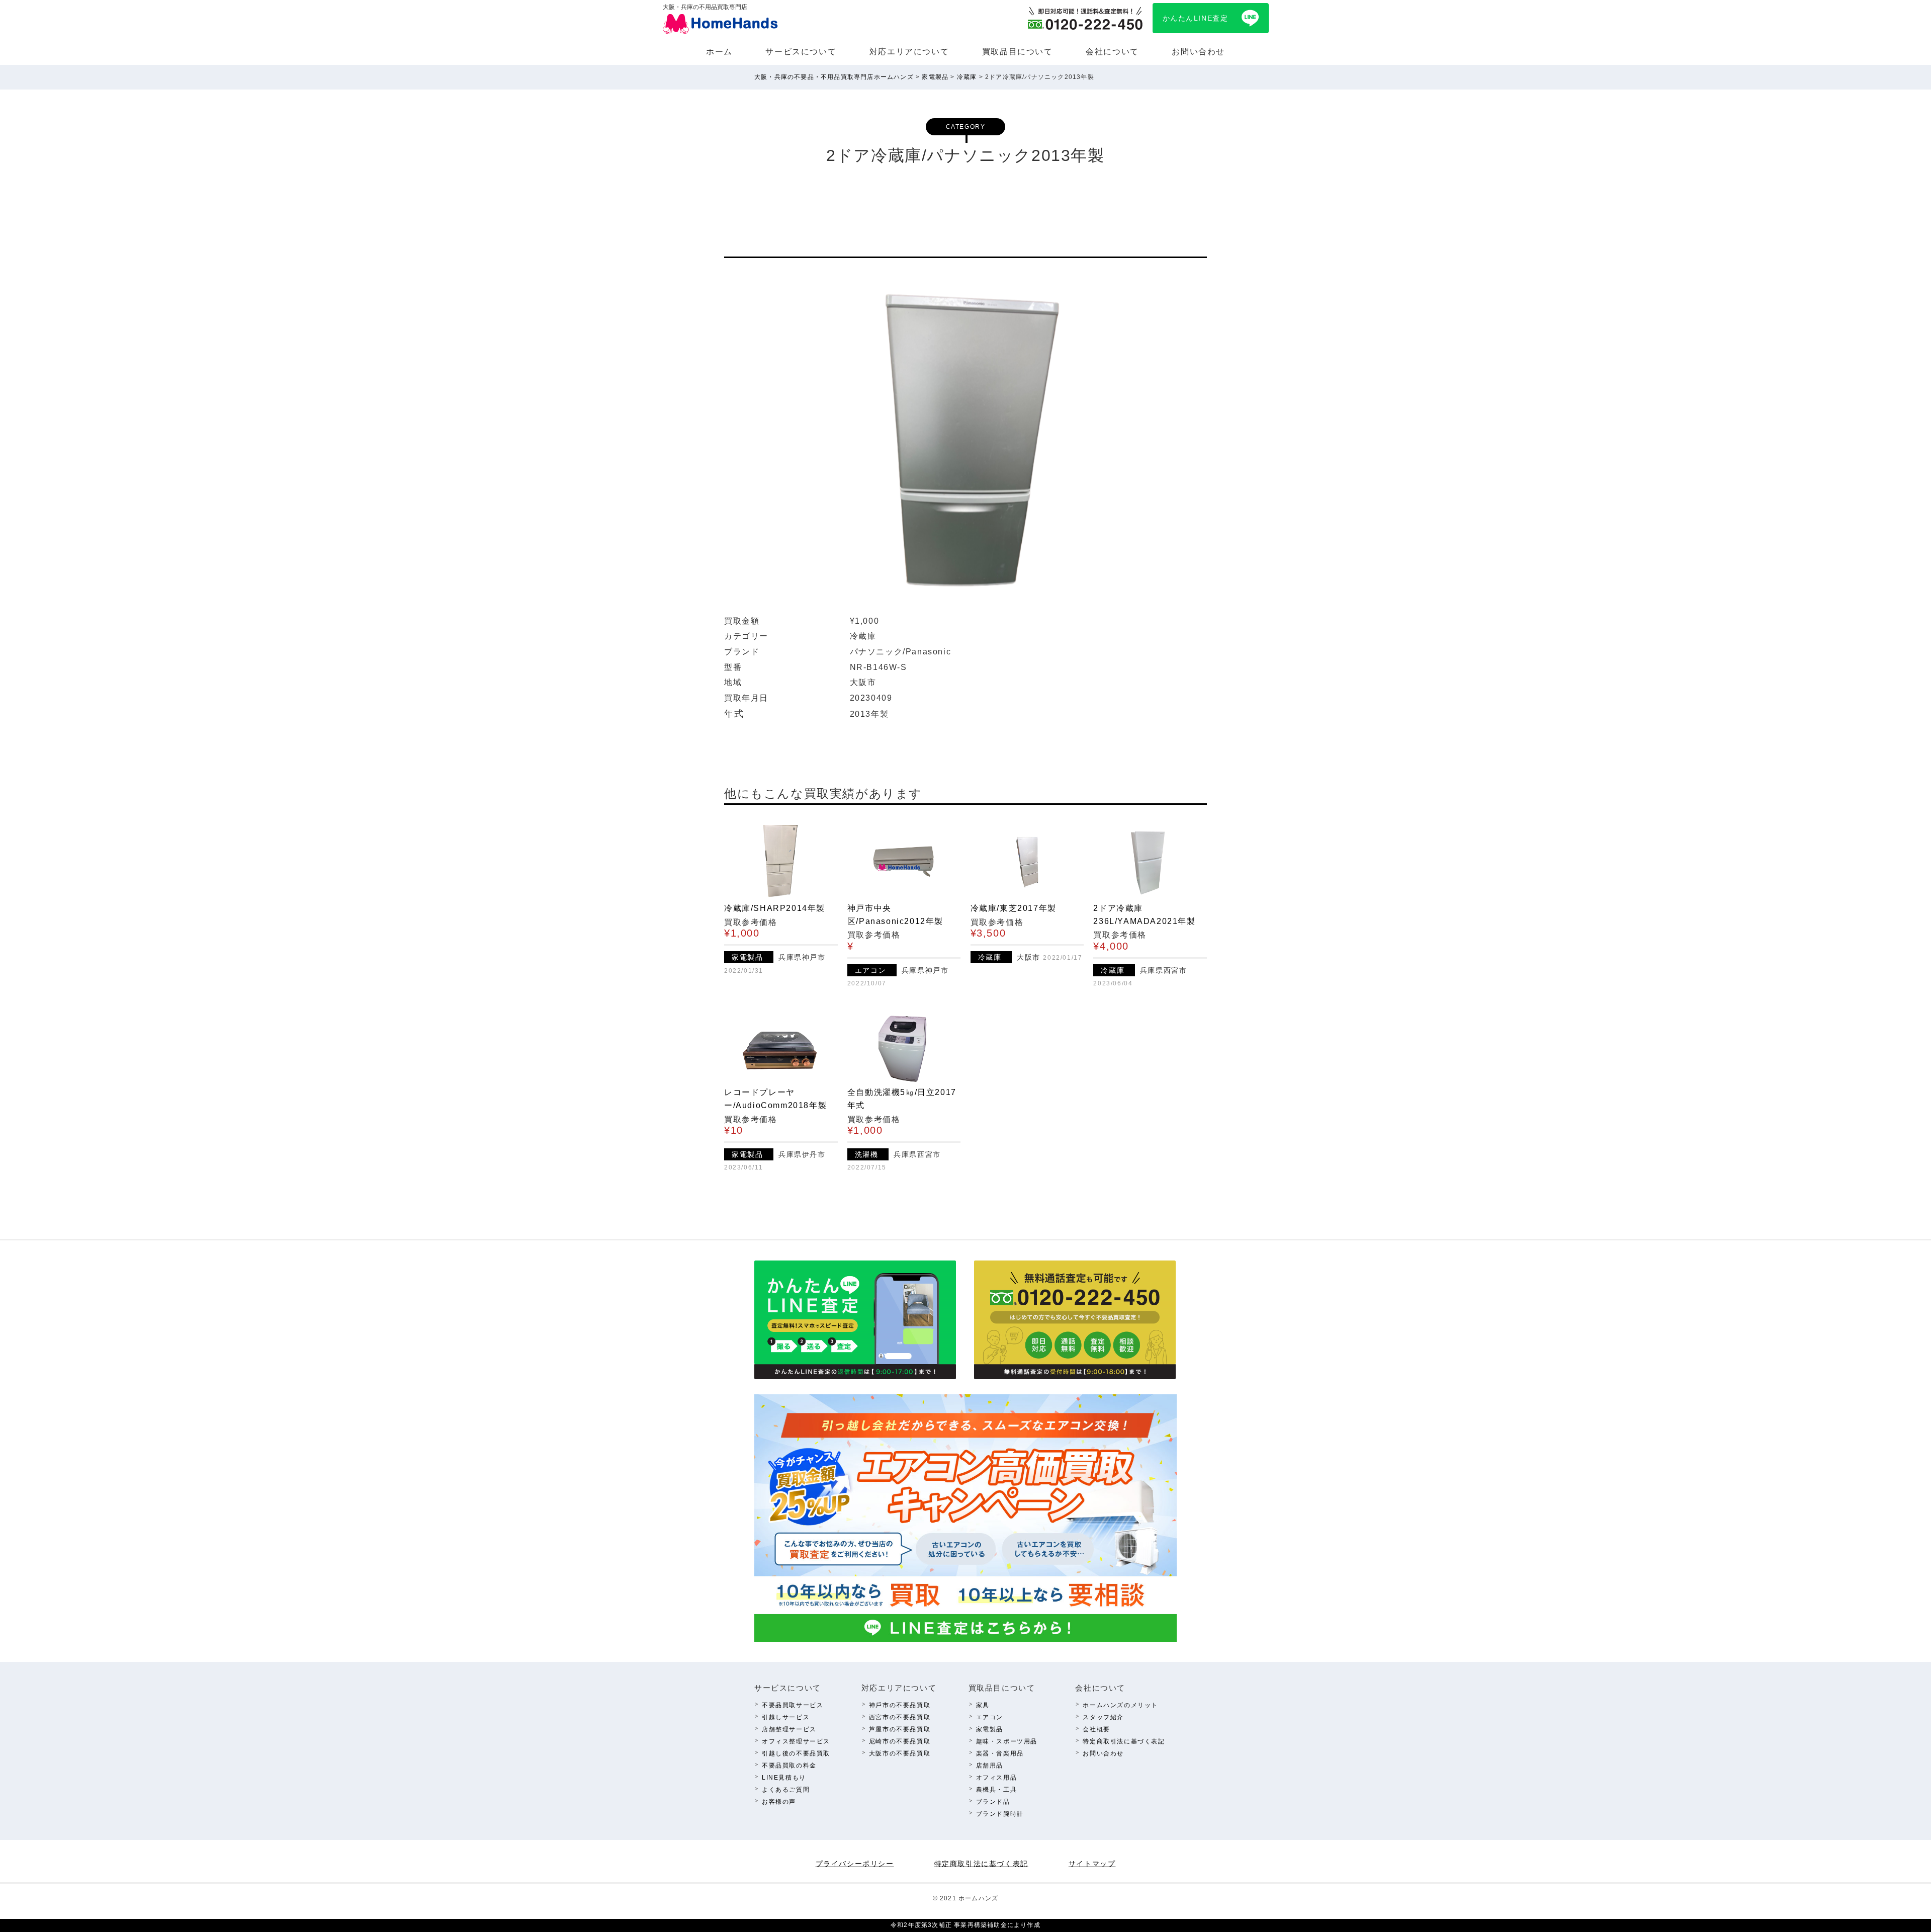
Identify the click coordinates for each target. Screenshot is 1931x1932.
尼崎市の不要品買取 (900, 1741)
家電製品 (990, 1729)
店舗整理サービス (789, 1729)
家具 (983, 1705)
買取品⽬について (1018, 52)
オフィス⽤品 (997, 1778)
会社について (1112, 52)
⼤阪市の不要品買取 (900, 1753)
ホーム (719, 52)
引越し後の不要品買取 (796, 1753)
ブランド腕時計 (1000, 1814)
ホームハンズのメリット (1120, 1705)
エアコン (990, 1717)
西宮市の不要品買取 (900, 1717)
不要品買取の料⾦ (789, 1766)
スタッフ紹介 (1103, 1717)
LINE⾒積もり (784, 1778)
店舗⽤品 (990, 1766)
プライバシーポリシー (855, 1864)
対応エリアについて (909, 52)
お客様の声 (779, 1802)
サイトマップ (1092, 1864)
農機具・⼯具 (997, 1790)
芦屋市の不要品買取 (900, 1729)
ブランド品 (993, 1802)
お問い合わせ (1198, 52)
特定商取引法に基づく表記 (1124, 1741)
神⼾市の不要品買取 (900, 1705)
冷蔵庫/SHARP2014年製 (775, 908)
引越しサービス (786, 1717)
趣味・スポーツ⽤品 (1007, 1741)
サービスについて (801, 52)
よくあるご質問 (786, 1790)
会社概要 (1096, 1729)
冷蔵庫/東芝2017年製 (1014, 908)
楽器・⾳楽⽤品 (1000, 1753)
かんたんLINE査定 (1196, 18)
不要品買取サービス (793, 1705)
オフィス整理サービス (796, 1741)
